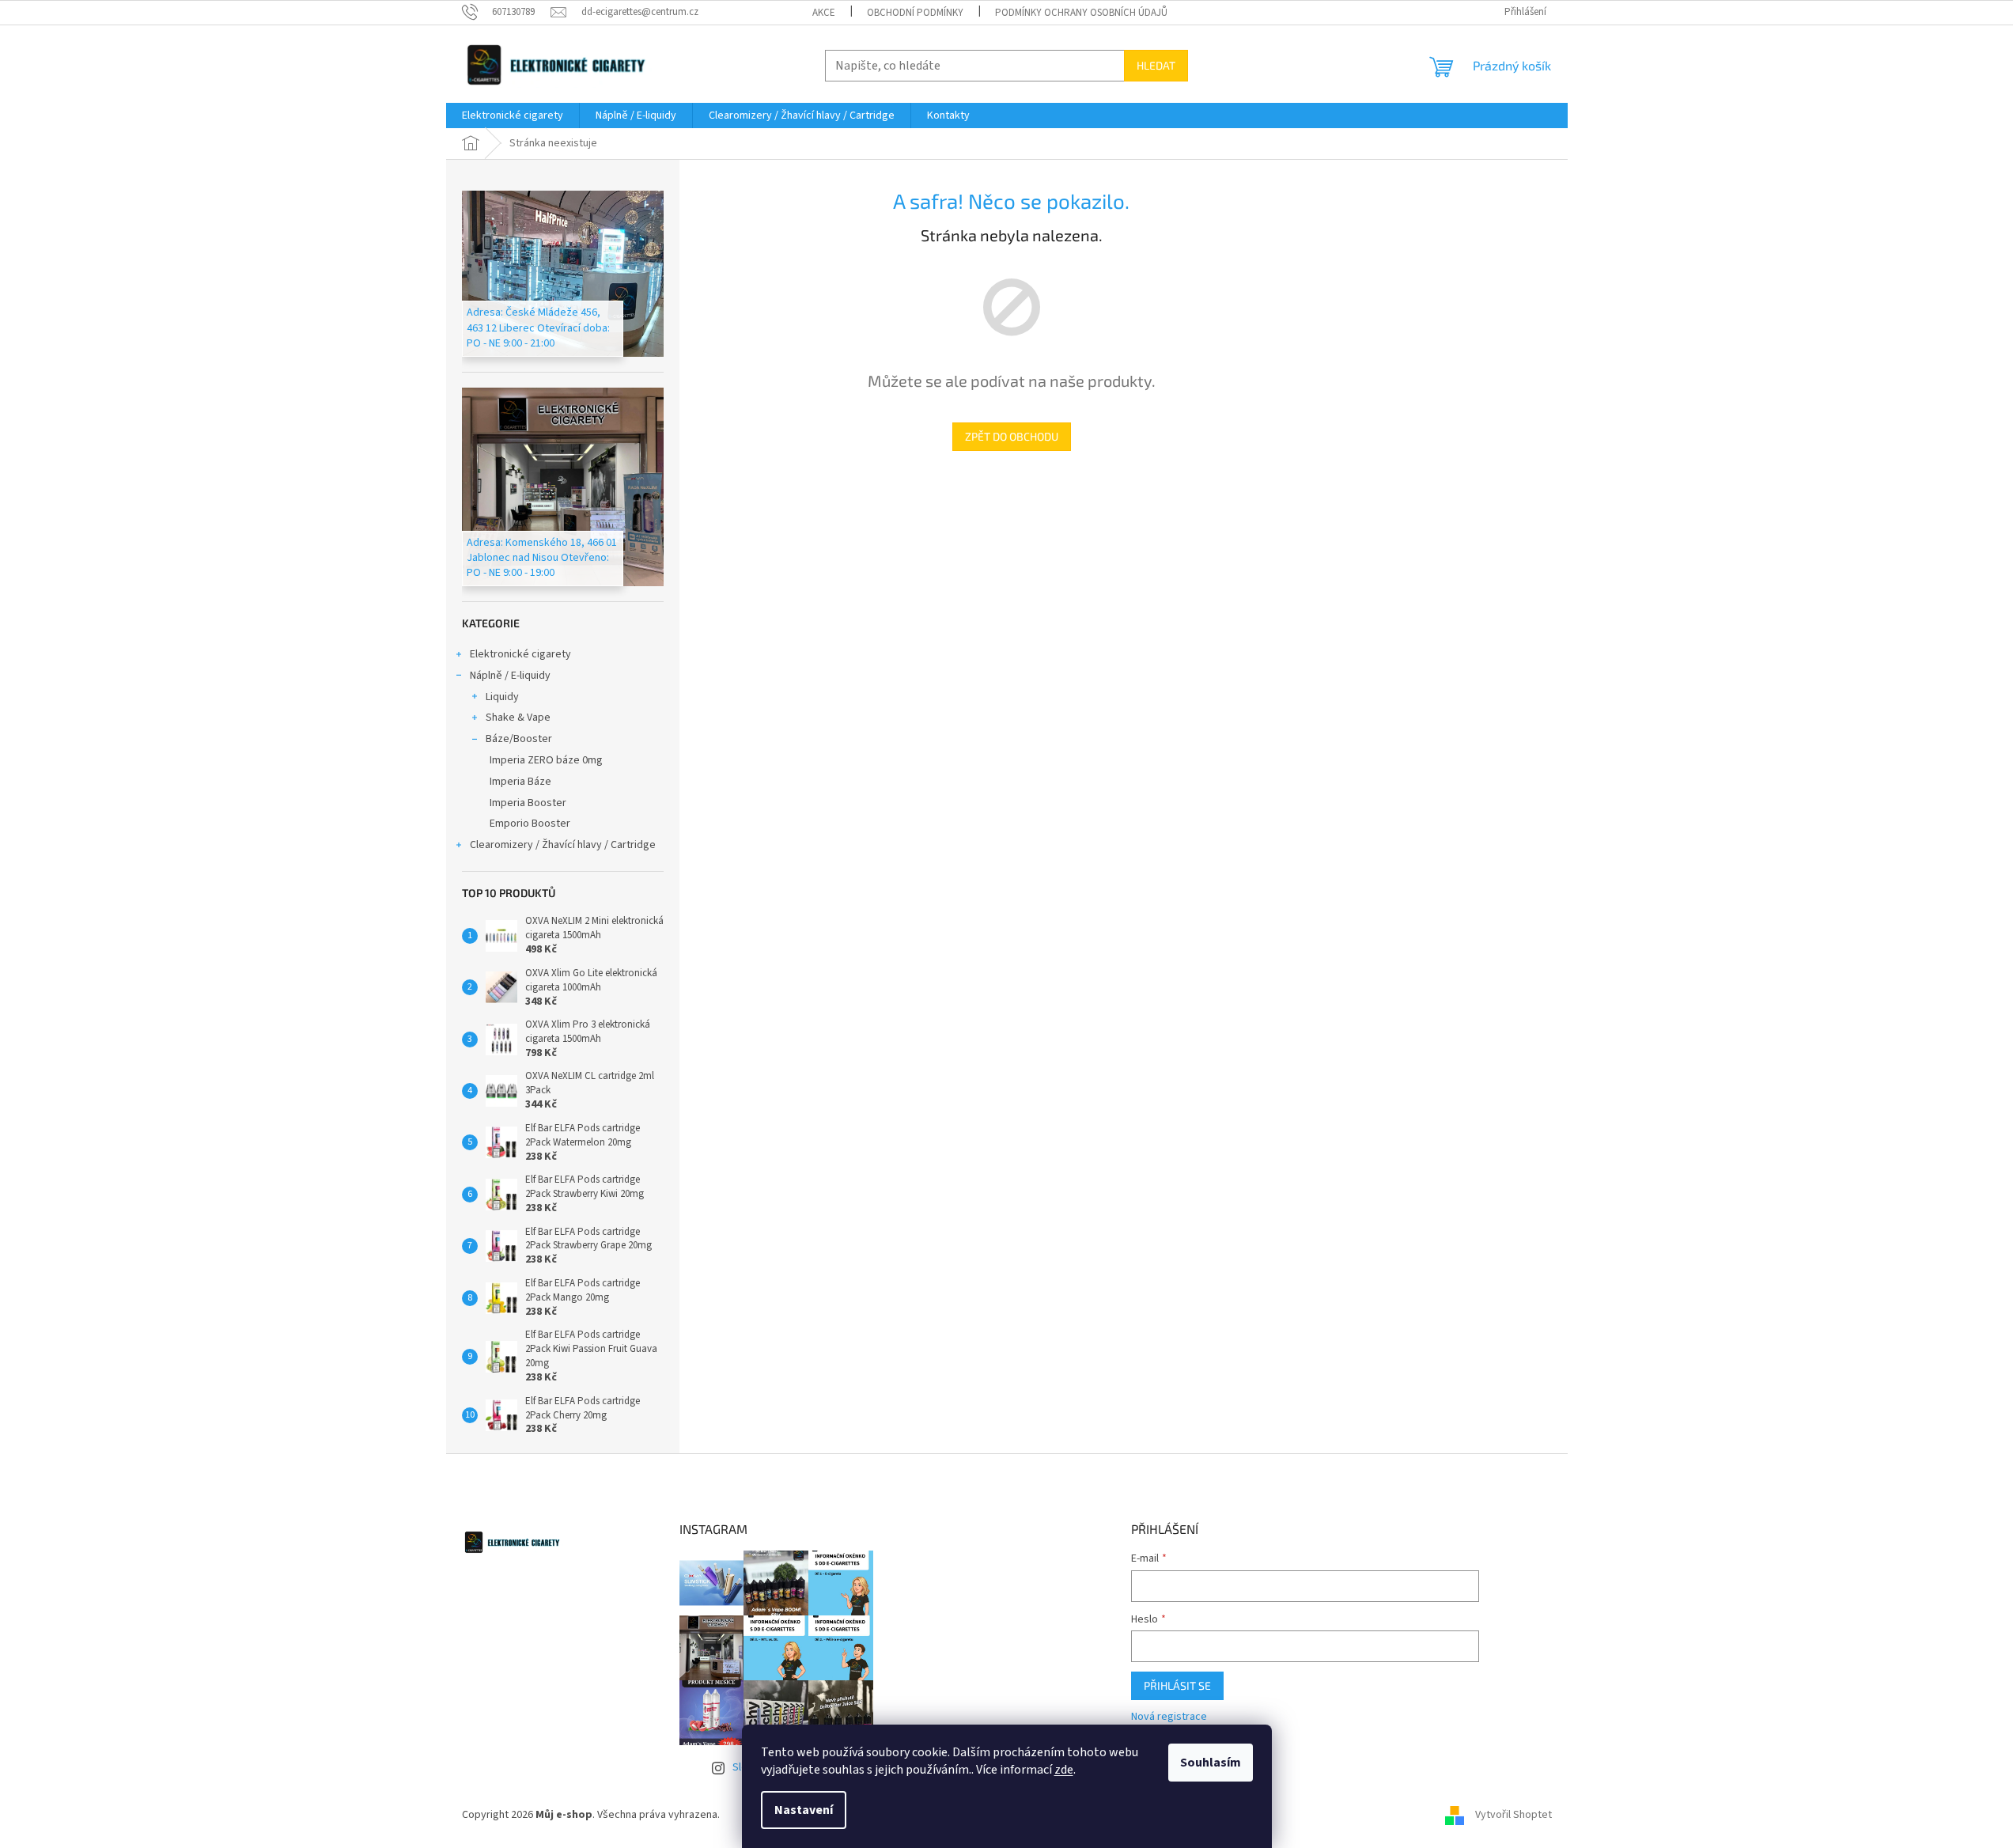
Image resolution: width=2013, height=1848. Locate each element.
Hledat (1156, 65)
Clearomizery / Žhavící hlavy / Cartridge (563, 845)
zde (1064, 1770)
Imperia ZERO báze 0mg (546, 760)
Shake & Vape (518, 718)
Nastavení (804, 1810)
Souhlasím (1211, 1763)
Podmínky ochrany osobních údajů (1081, 13)
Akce (824, 13)
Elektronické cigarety (520, 654)
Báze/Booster (519, 739)
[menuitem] (513, 116)
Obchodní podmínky (915, 13)
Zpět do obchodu (1012, 436)
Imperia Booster (528, 803)
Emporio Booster (530, 824)
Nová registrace (1169, 1717)
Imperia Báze (520, 782)
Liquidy (502, 697)
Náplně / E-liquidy (510, 676)
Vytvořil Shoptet (1514, 1815)
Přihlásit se (1177, 1685)
